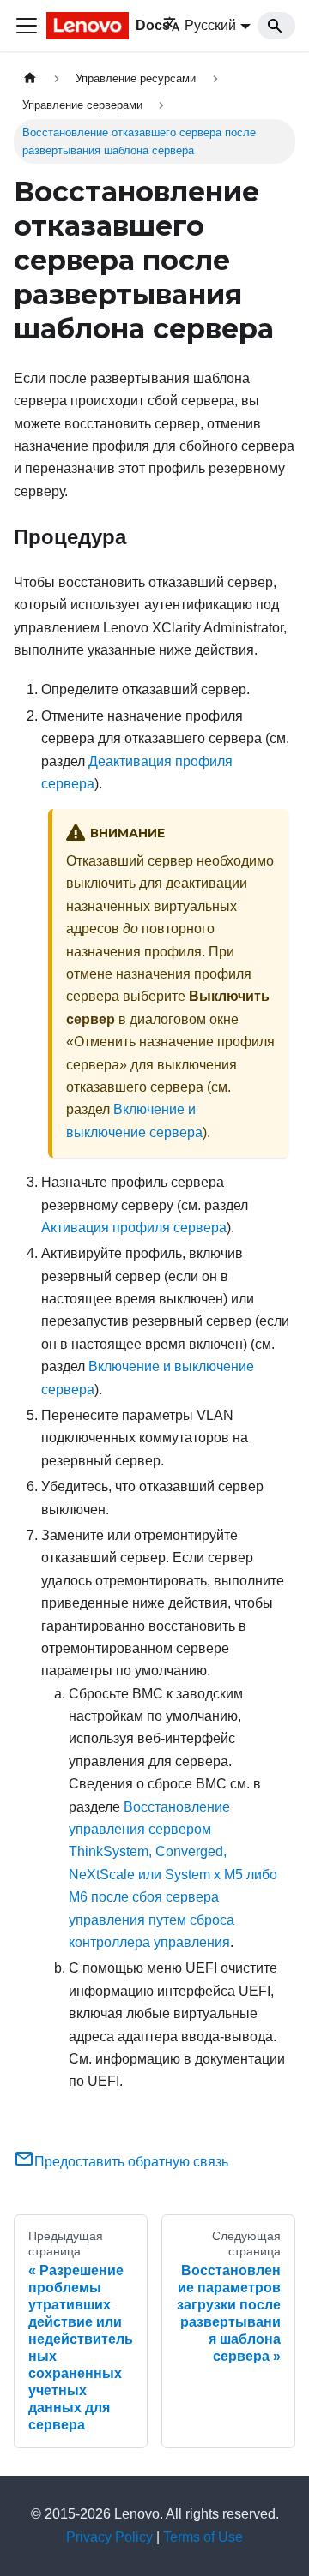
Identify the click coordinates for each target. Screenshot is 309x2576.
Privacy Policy (109, 2537)
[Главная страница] (30, 78)
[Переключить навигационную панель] (27, 26)
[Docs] (82, 26)
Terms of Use (203, 2537)
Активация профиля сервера (134, 1228)
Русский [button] (210, 25)
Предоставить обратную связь (131, 2162)
